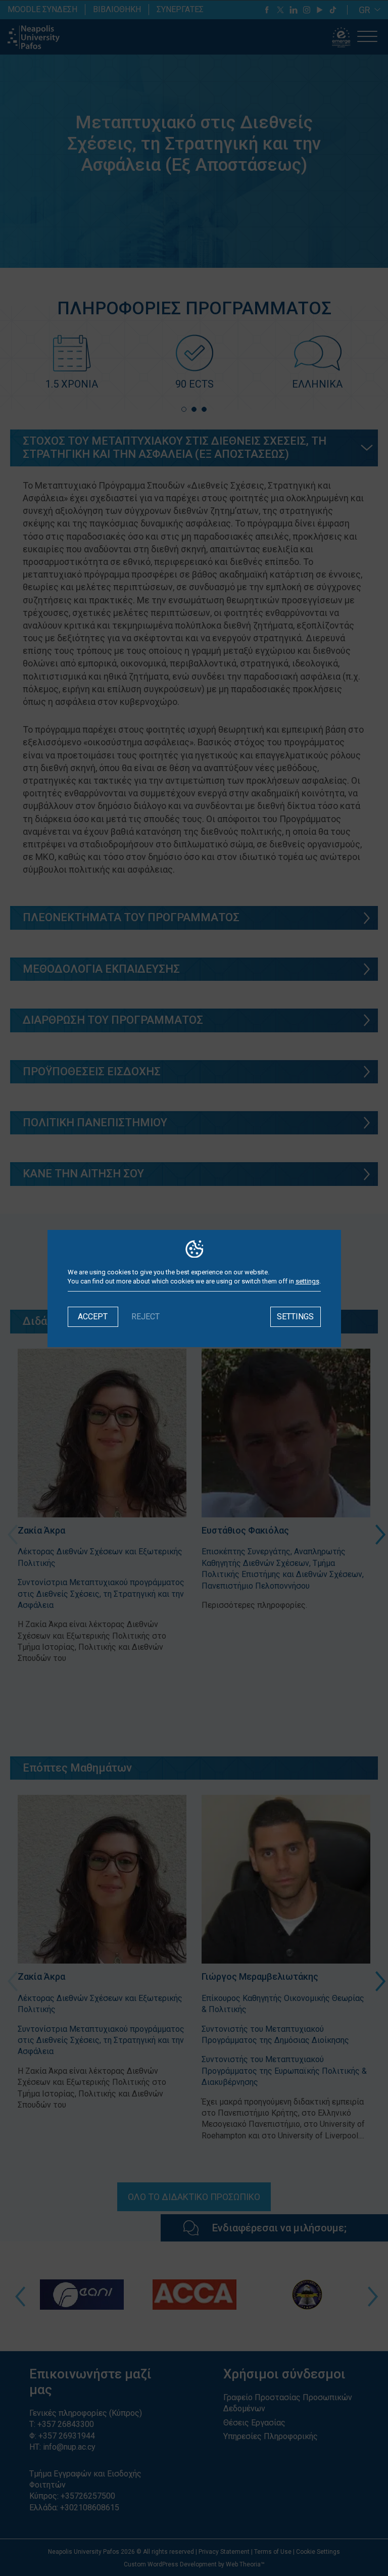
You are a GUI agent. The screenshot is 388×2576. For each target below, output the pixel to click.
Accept (93, 1317)
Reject (145, 1317)
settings (307, 1281)
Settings (295, 1317)
